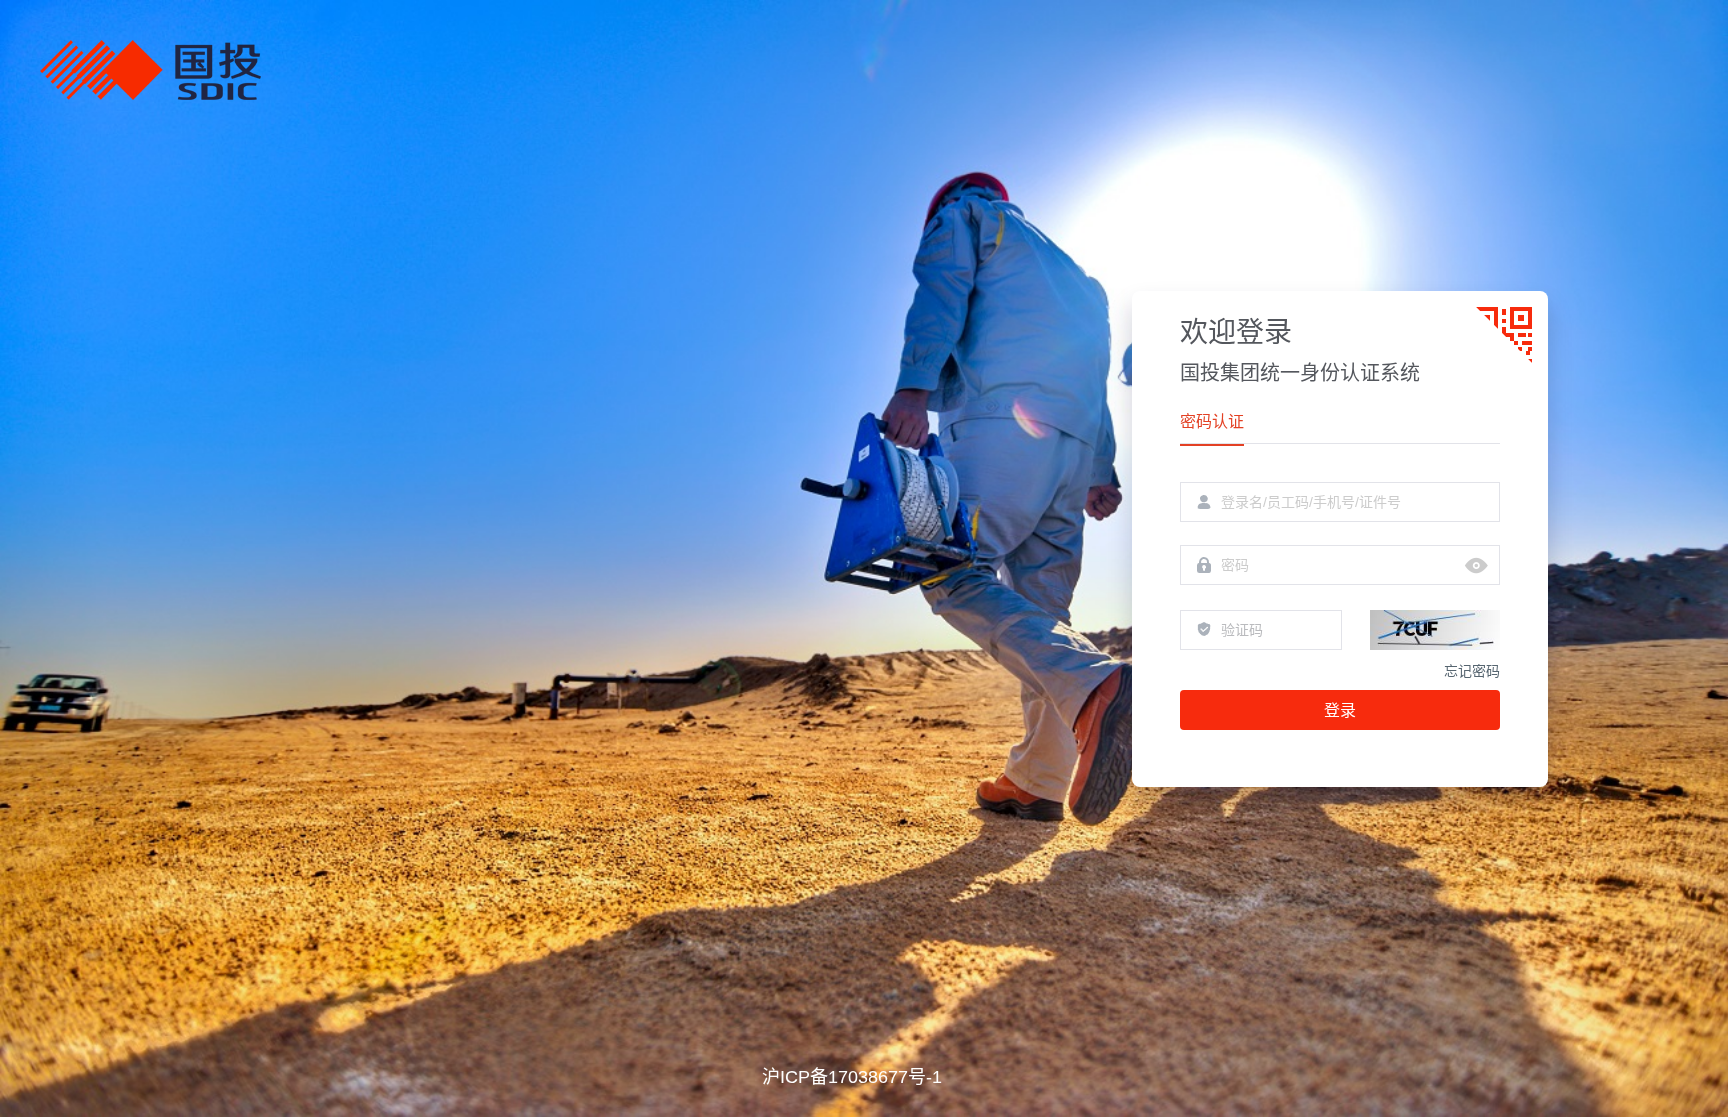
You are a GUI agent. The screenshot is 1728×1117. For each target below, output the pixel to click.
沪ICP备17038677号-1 (852, 1077)
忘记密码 (1472, 671)
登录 (1340, 710)
